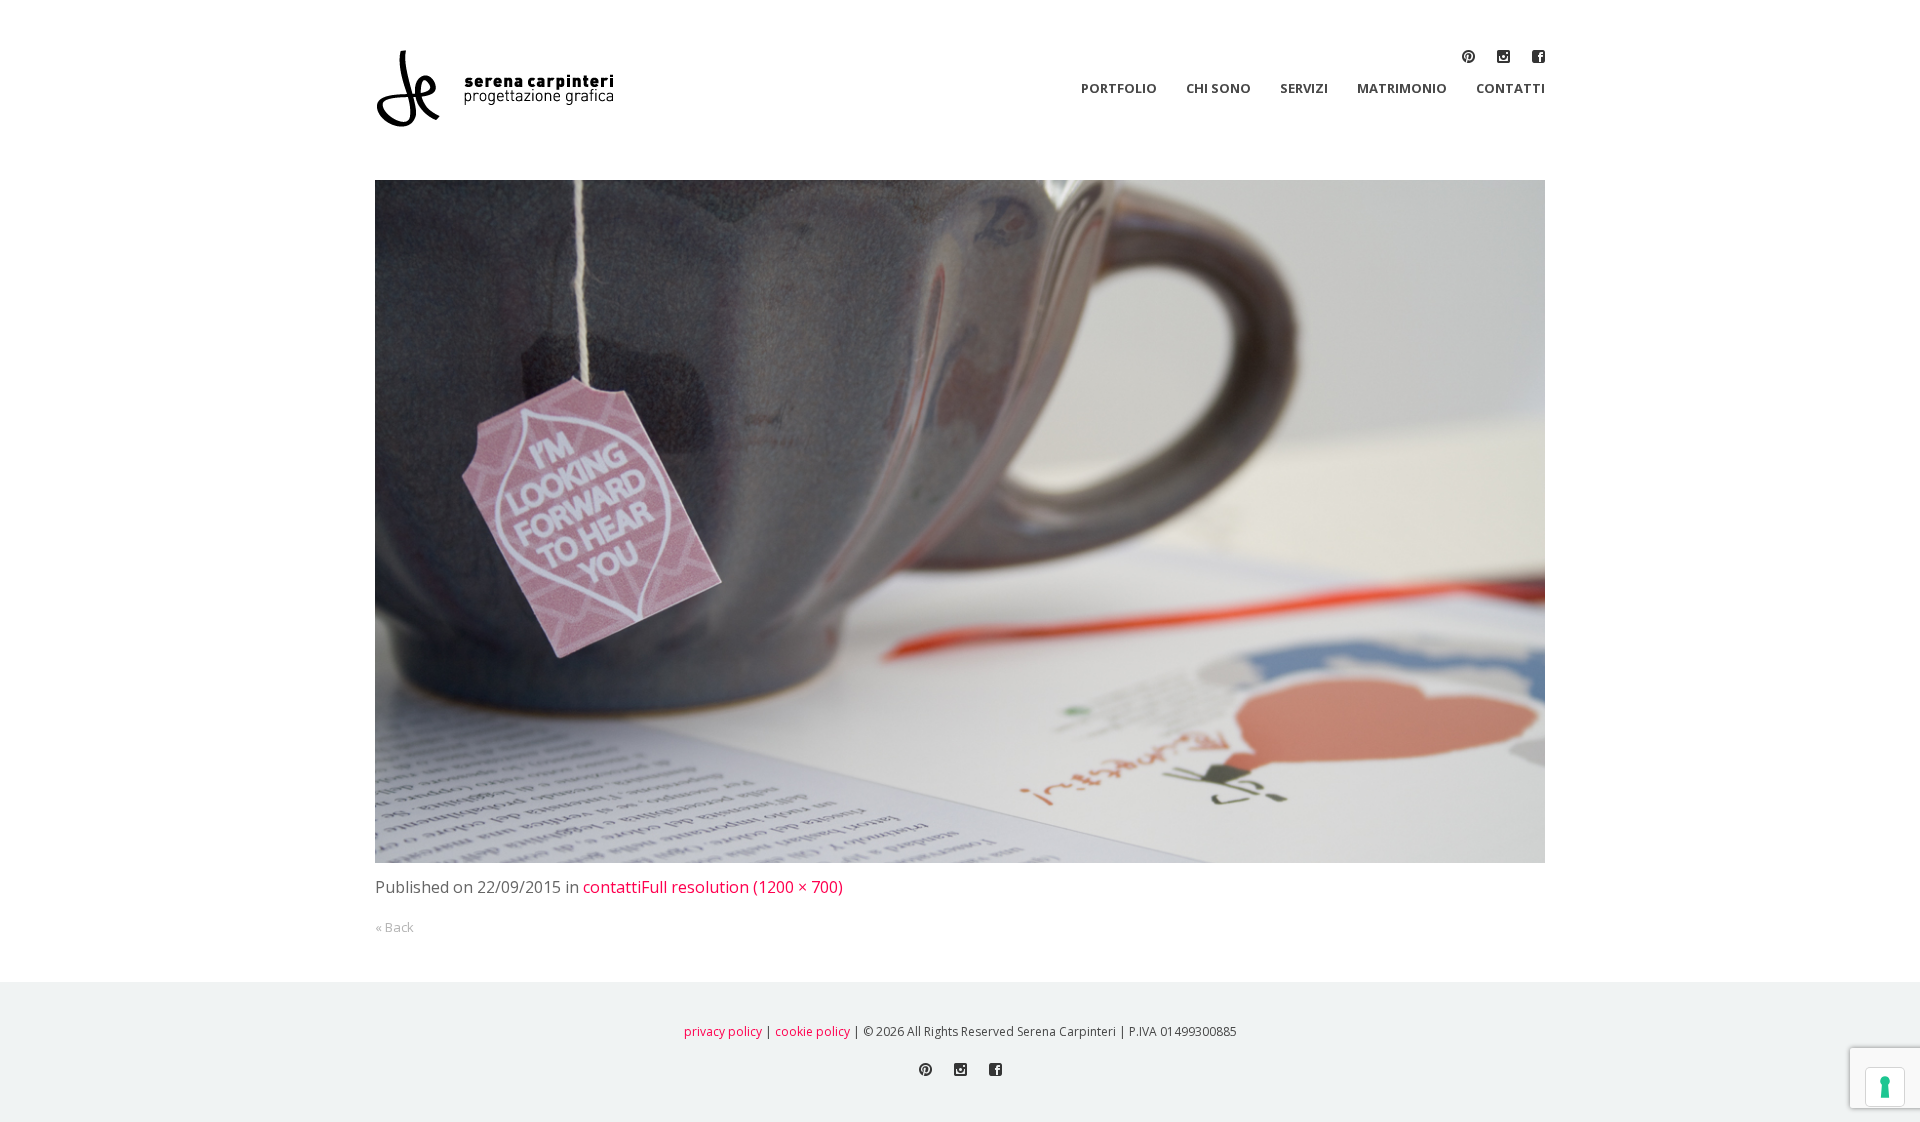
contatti (612, 887)
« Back (394, 927)
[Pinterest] (1468, 56)
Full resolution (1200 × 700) (742, 887)
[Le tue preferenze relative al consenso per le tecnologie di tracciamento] (1885, 1087)
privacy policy (723, 1031)
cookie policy (812, 1031)
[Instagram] (1503, 56)
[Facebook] (1538, 56)
